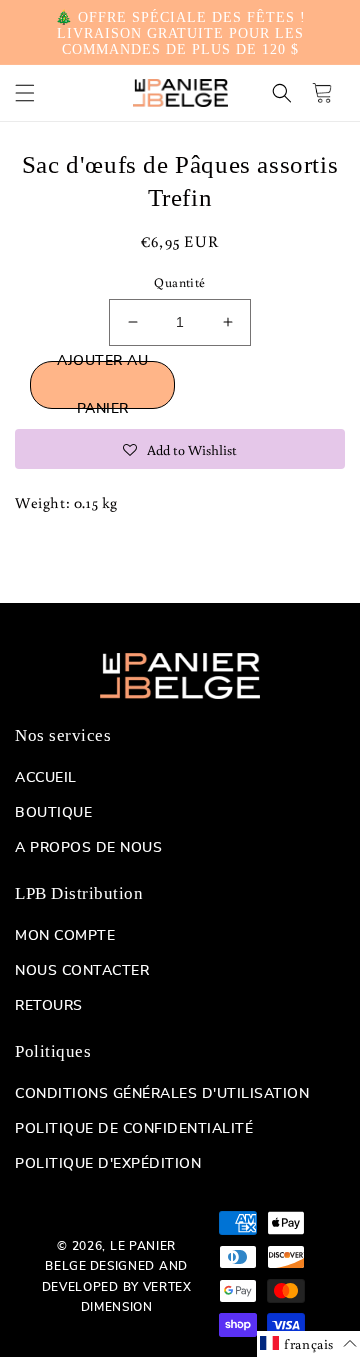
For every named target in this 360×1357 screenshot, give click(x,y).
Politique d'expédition (108, 1164)
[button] (25, 93)
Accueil (46, 778)
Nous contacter (82, 971)
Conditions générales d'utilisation (162, 1094)
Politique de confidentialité (134, 1129)
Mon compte (65, 936)
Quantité (179, 282)
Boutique (53, 813)
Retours (49, 1006)
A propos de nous (88, 848)
